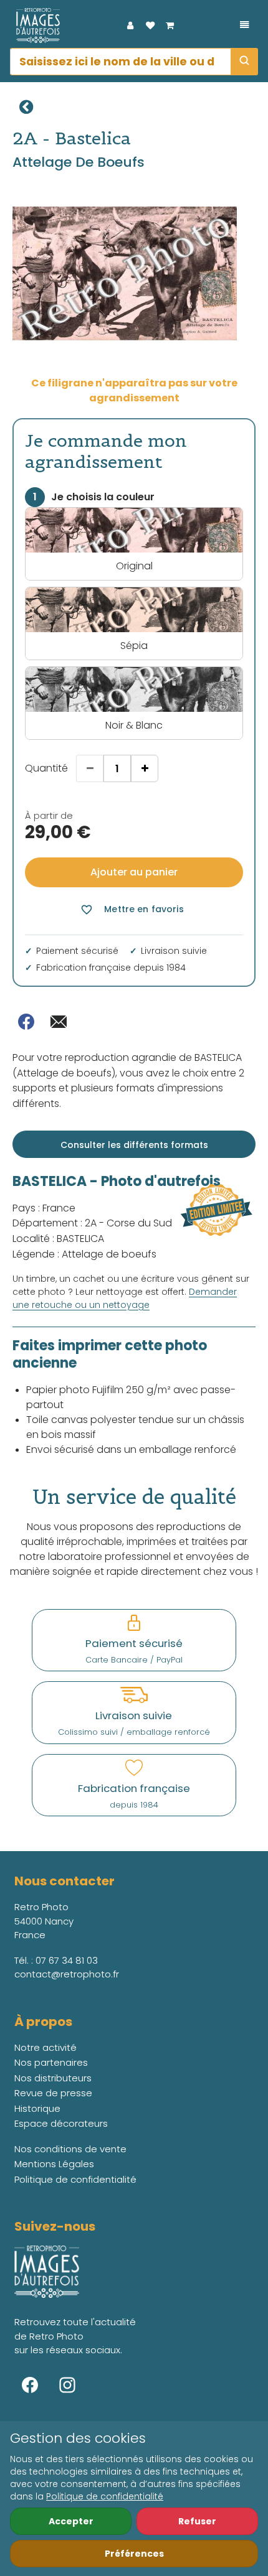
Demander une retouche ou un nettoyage (125, 1298)
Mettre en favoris (132, 909)
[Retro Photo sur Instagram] (67, 2385)
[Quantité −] (90, 768)
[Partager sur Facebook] (26, 1022)
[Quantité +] (145, 768)
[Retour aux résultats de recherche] (26, 107)
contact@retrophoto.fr (67, 1974)
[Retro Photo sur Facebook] (30, 2385)
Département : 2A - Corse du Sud (92, 1223)
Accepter (71, 2521)
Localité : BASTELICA (58, 1239)
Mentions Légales (54, 2164)
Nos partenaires (51, 2062)
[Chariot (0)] (170, 26)
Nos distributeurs (53, 2078)
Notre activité (45, 2047)
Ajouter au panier (134, 872)
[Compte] (130, 26)
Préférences (134, 2554)
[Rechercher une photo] (244, 62)
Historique (37, 2108)
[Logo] (35, 26)
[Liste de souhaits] (150, 26)
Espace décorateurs (61, 2123)
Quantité (46, 768)
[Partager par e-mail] (59, 1022)
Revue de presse (53, 2093)
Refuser (197, 2521)
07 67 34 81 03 (67, 1960)
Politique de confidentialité (105, 2496)
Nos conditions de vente (70, 2149)
